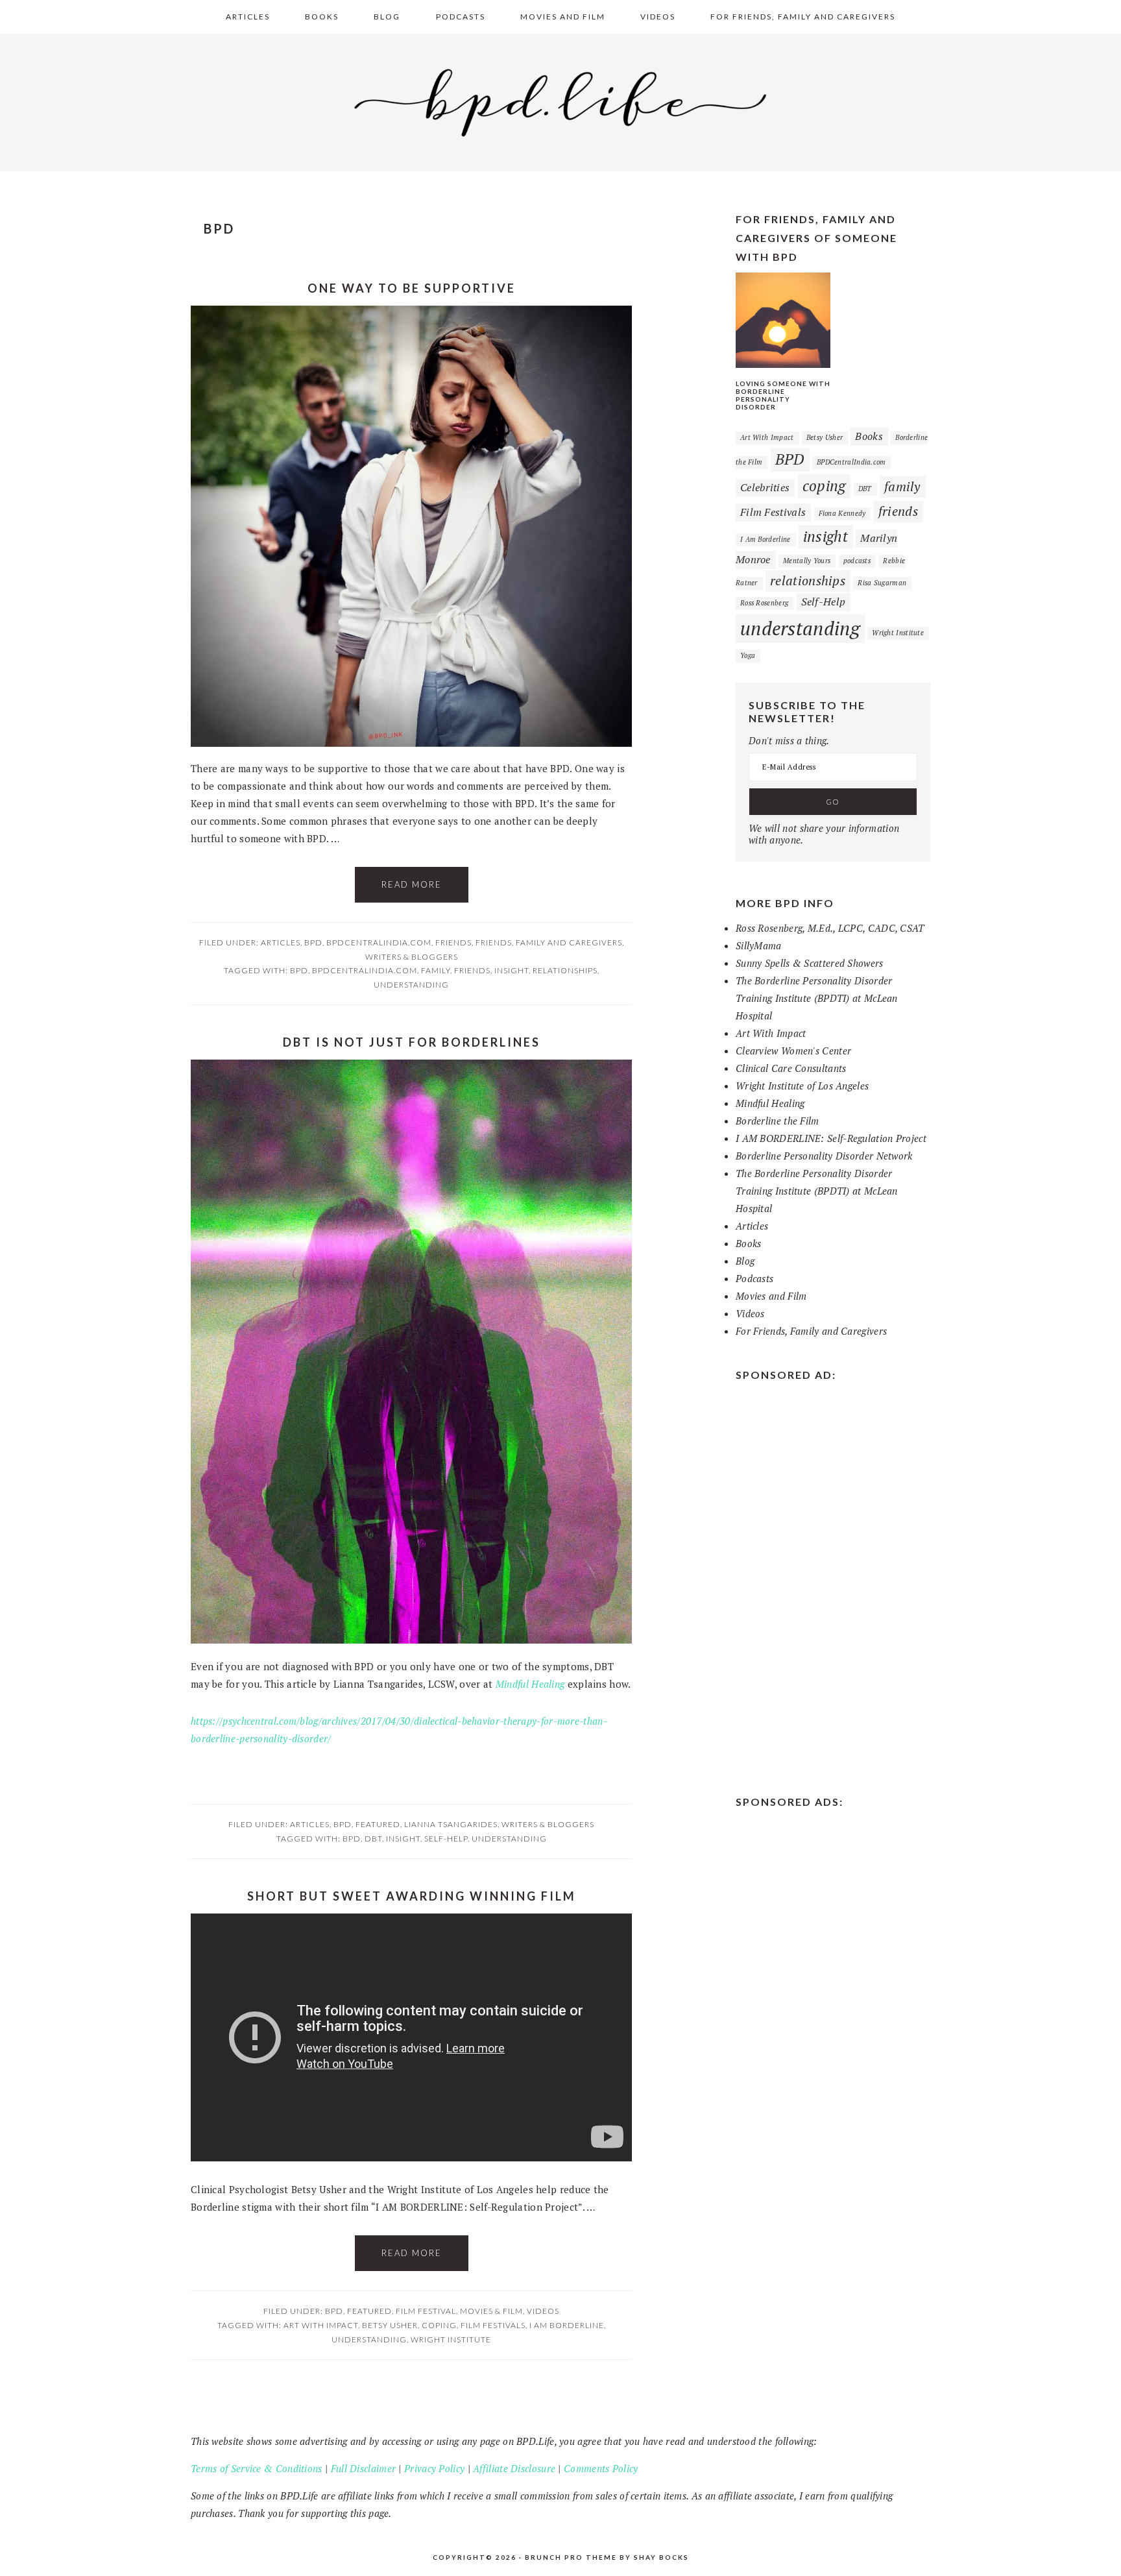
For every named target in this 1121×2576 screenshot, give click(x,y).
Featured (378, 1824)
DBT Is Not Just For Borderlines (412, 1042)
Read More (412, 884)
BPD (313, 942)
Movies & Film (491, 2311)
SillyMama (759, 945)
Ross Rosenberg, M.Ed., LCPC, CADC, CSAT (830, 928)
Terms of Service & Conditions (257, 2468)
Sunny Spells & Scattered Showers (810, 963)
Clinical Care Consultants (791, 1068)
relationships (565, 970)
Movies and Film (771, 1296)
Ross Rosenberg (764, 603)
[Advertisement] (833, 1585)
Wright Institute (451, 2339)
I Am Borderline (567, 2325)
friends (472, 970)
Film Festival (426, 2311)
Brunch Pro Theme (571, 2557)
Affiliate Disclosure (514, 2468)
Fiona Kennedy (842, 513)
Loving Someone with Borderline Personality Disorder (783, 395)
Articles (281, 942)
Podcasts (754, 1278)
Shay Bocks (661, 2557)
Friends (453, 942)
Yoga (748, 655)
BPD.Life (560, 100)
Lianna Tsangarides (451, 1824)
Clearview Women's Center (793, 1051)
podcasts (857, 561)
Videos (543, 2311)
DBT (373, 1839)
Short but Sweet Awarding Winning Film (412, 1896)
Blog (745, 1261)
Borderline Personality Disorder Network (824, 1156)
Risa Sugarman (882, 583)
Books (869, 436)
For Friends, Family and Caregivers (811, 1331)
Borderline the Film (777, 1121)
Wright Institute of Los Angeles (802, 1086)
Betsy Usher (390, 2325)
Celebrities (765, 487)
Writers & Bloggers (412, 957)
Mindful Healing (530, 1684)
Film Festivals (493, 2325)
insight (512, 970)
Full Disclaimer (364, 2468)
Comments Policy (601, 2468)
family (436, 970)
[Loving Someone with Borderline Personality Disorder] (783, 364)
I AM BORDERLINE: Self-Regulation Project (831, 1138)
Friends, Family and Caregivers (549, 942)
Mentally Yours (807, 561)
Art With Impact (321, 2325)
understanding (411, 985)
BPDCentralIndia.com (379, 942)
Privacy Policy (434, 2468)
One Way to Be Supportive (412, 288)
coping (439, 2325)
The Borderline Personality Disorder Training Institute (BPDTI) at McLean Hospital (817, 998)
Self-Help (446, 1839)
